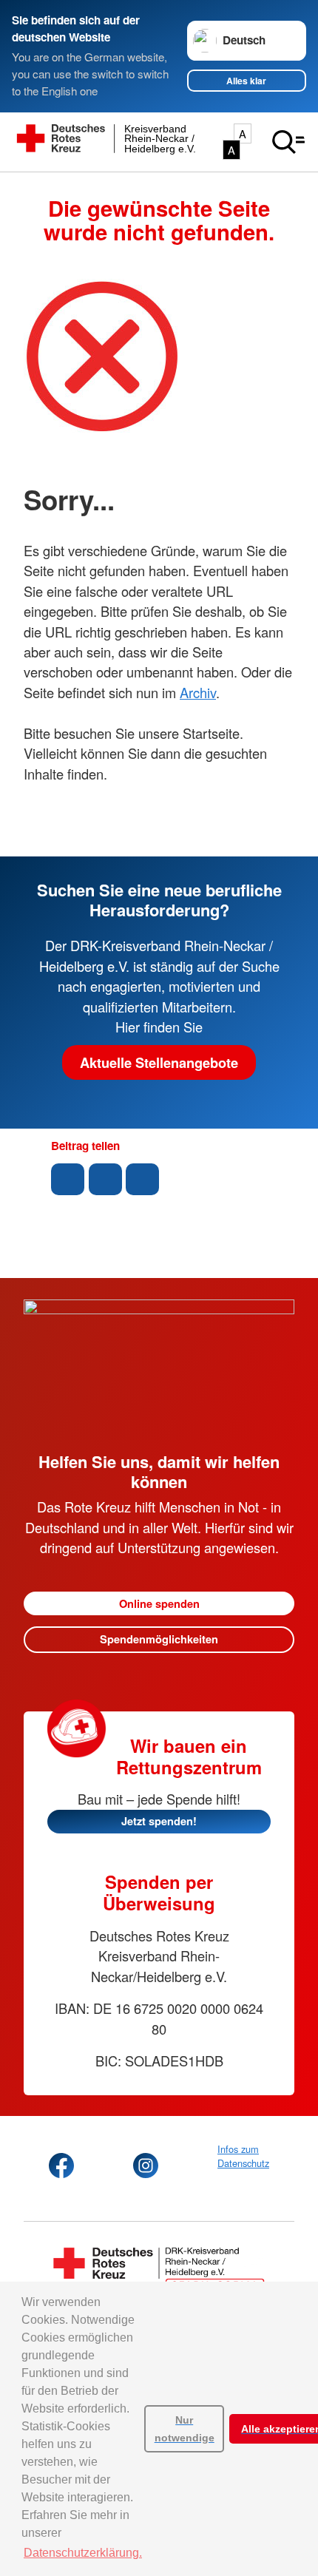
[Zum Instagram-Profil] (146, 2166)
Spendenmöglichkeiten (159, 1639)
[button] (68, 1179)
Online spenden (159, 1603)
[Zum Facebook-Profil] (61, 2166)
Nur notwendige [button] (185, 2429)
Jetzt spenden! (159, 1821)
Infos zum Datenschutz (243, 2156)
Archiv (198, 692)
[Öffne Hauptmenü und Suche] (288, 142)
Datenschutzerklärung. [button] (83, 2553)
